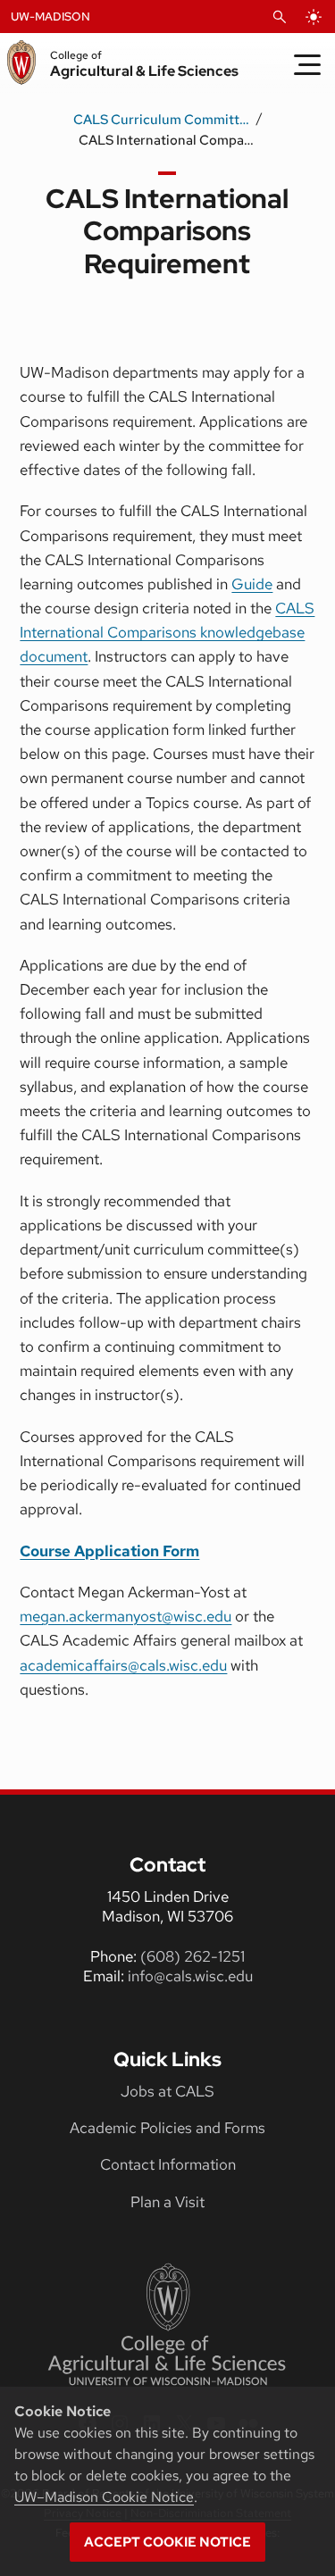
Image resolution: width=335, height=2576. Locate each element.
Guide (252, 584)
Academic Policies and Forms (167, 2128)
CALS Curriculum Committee (163, 120)
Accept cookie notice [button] (167, 2542)
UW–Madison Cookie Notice (104, 2497)
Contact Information (168, 2164)
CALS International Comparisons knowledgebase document (167, 632)
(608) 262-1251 (193, 1956)
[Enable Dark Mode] (314, 17)
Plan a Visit (167, 2202)
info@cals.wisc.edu (190, 1976)
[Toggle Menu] (307, 64)
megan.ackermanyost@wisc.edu (126, 1616)
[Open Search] (280, 17)
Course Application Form (109, 1551)
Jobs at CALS (167, 2091)
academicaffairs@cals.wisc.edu (123, 1665)
